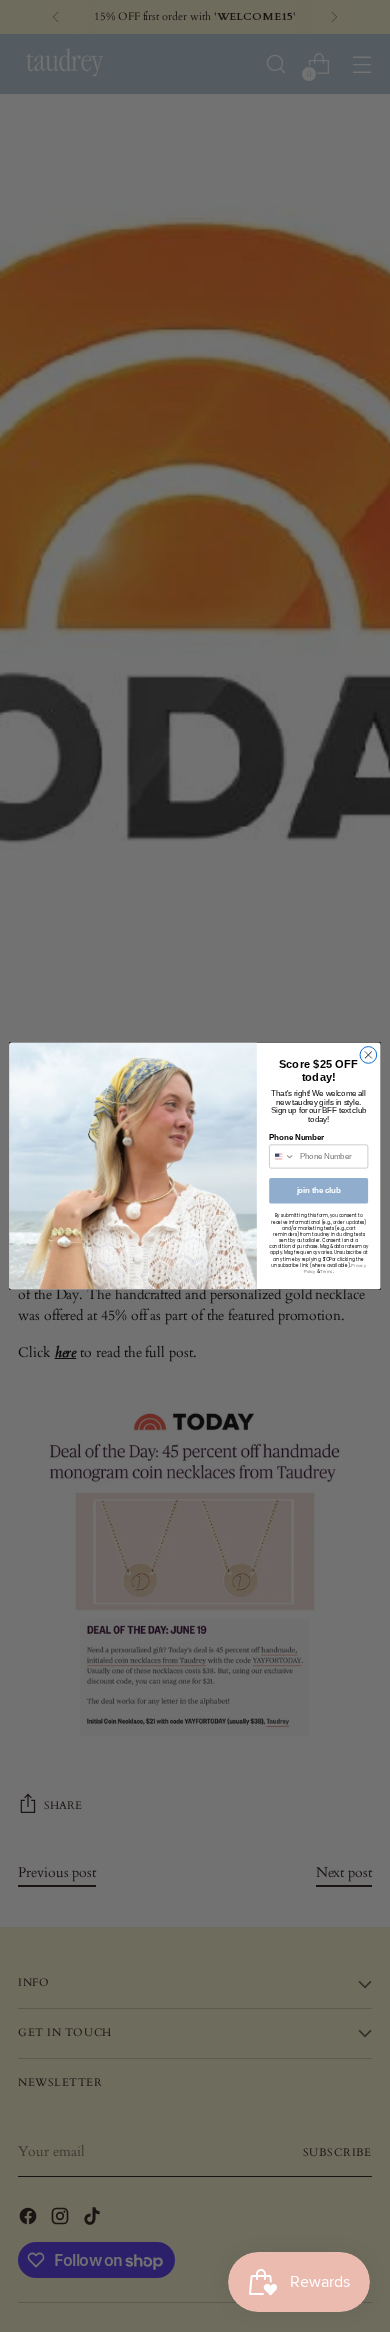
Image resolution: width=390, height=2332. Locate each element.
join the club (319, 1190)
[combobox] (282, 1156)
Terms (326, 1271)
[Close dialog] (368, 1055)
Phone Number (296, 1137)
